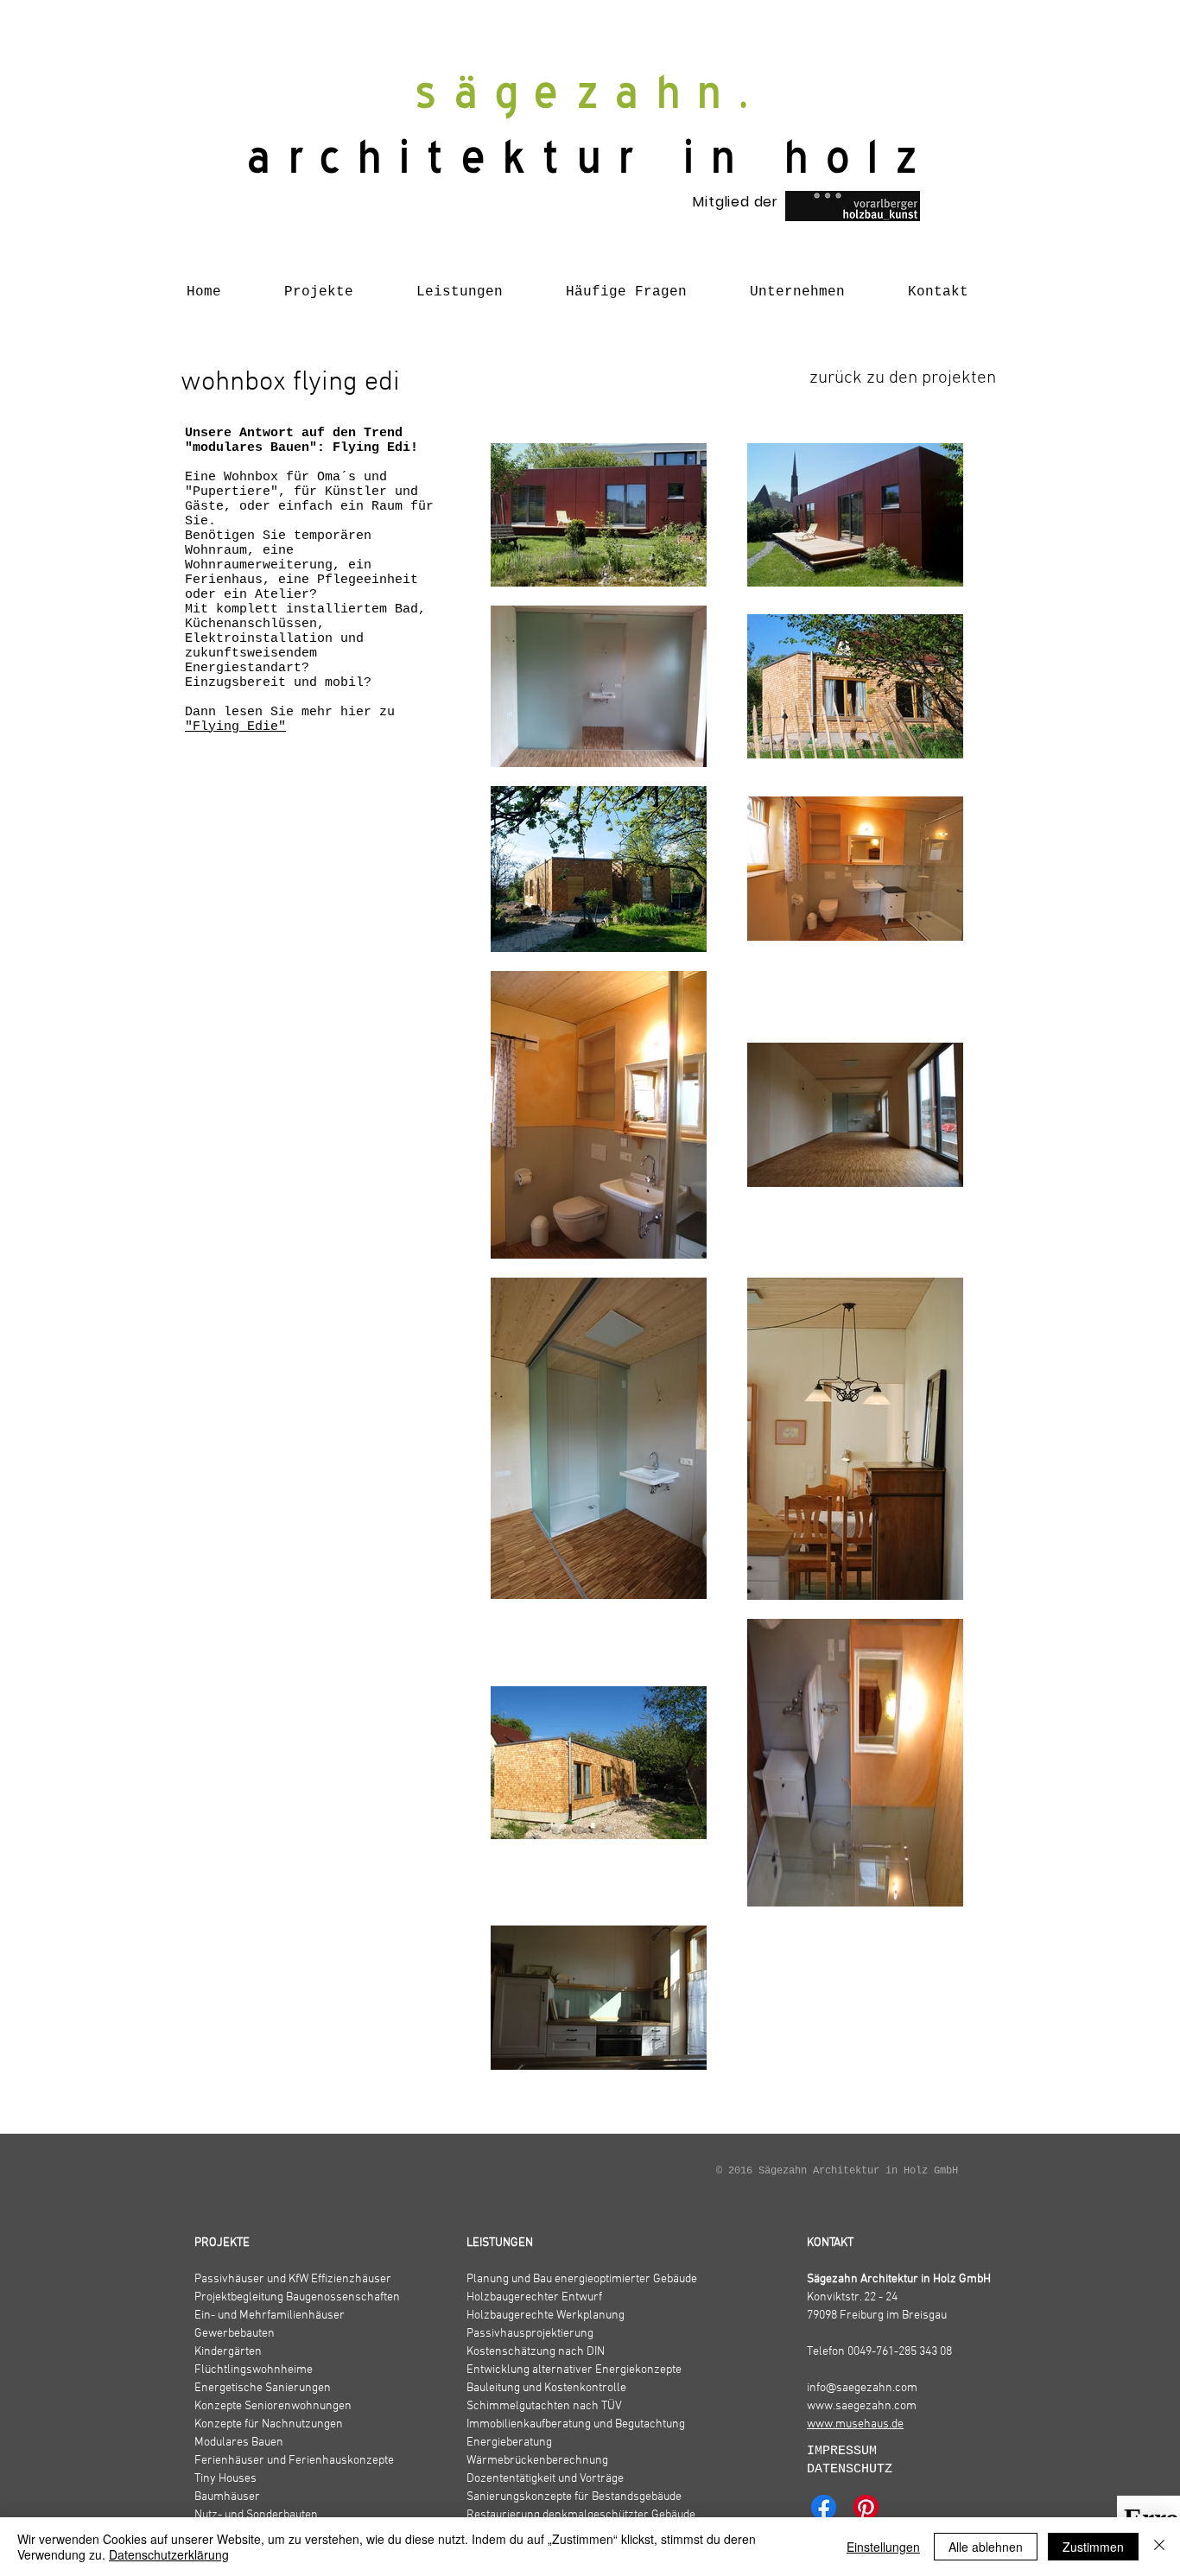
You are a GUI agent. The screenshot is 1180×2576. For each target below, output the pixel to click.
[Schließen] (1159, 2547)
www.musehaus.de (855, 2424)
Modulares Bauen (239, 2443)
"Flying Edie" (235, 727)
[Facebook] (824, 2507)
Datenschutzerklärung (169, 2554)
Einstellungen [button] (883, 2547)
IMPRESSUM (846, 2451)
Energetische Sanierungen (263, 2388)
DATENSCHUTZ (850, 2469)
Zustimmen (1093, 2547)
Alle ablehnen (986, 2547)
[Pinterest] (866, 2507)
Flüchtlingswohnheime (254, 2370)
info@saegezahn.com (862, 2388)
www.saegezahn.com (862, 2406)
